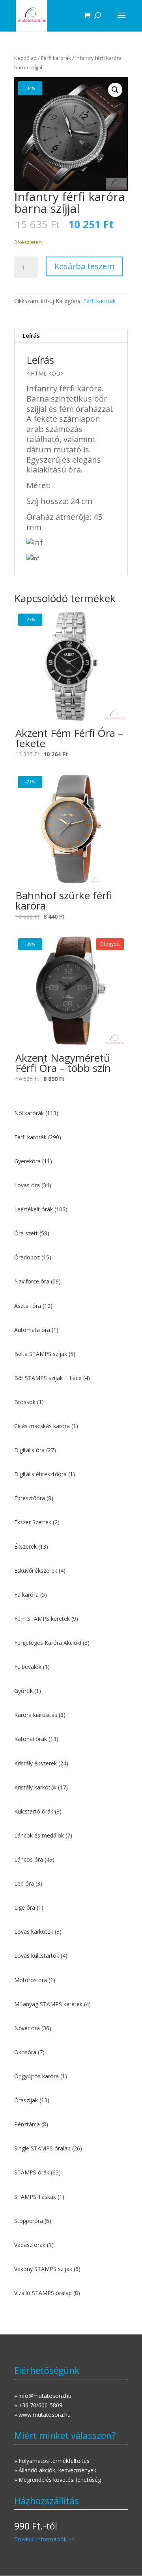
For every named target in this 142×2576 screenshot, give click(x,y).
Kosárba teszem (84, 266)
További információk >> (44, 2539)
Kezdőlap (25, 58)
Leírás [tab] (31, 336)
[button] (115, 90)
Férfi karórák (56, 58)
